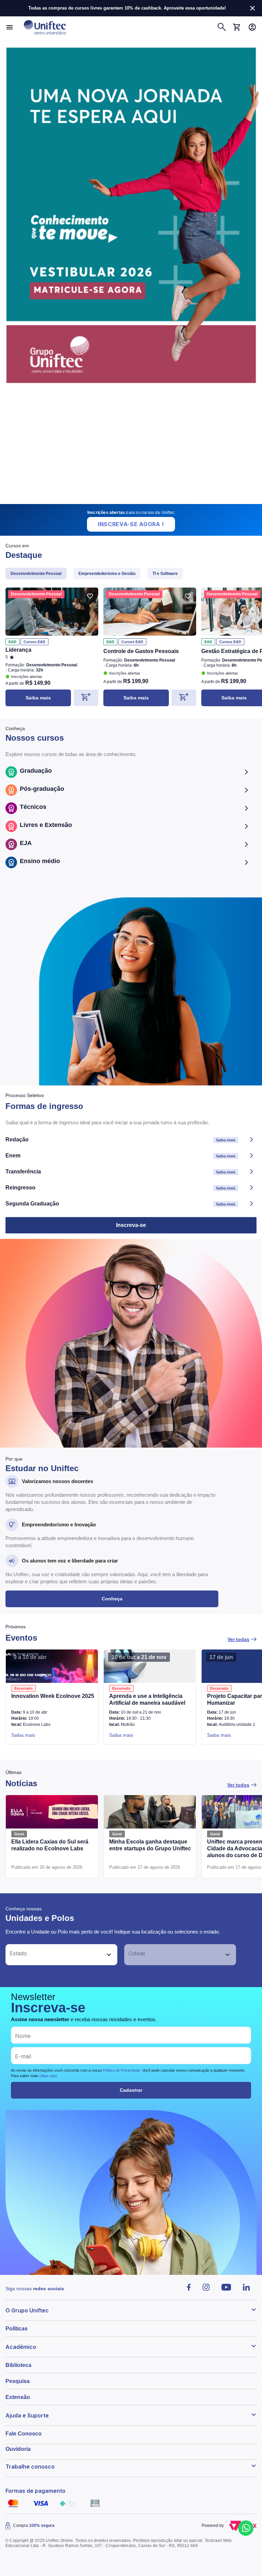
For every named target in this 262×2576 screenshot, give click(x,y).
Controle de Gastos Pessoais (141, 651)
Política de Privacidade (121, 2070)
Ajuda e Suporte (27, 2415)
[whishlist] (90, 596)
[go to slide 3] (136, 501)
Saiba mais (38, 698)
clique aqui (48, 2076)
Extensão (18, 2397)
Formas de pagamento (35, 2491)
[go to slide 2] (127, 501)
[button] (54, 1955)
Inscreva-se (131, 1225)
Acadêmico (21, 2347)
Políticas (17, 2329)
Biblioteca (18, 2365)
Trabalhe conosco (30, 2467)
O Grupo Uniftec (27, 2310)
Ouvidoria (18, 2449)
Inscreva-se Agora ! (131, 524)
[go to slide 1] (121, 501)
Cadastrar (131, 2090)
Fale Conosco (24, 2434)
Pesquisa (18, 2381)
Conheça (112, 1599)
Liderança (18, 650)
